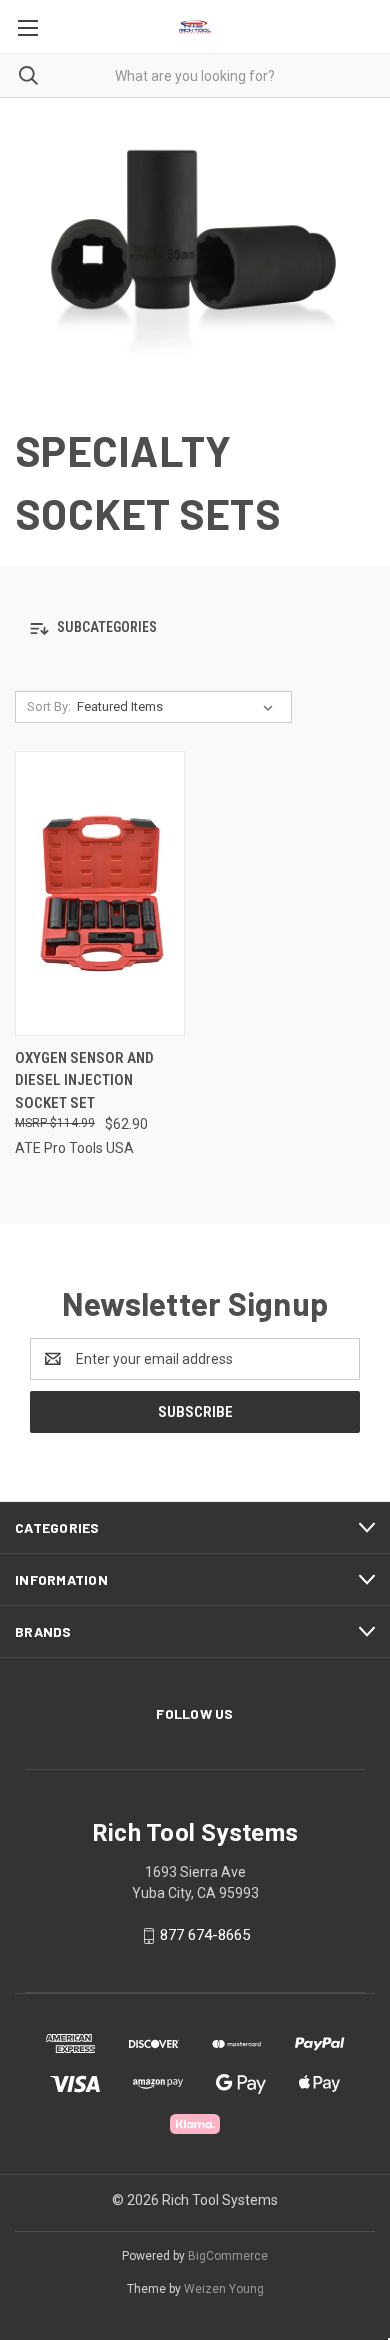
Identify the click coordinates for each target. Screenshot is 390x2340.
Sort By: (49, 706)
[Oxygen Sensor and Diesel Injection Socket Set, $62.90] (100, 893)
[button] (195, 628)
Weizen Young (224, 2289)
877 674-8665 (205, 1935)
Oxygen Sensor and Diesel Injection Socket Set (84, 1080)
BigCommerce (228, 2256)
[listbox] (179, 707)
